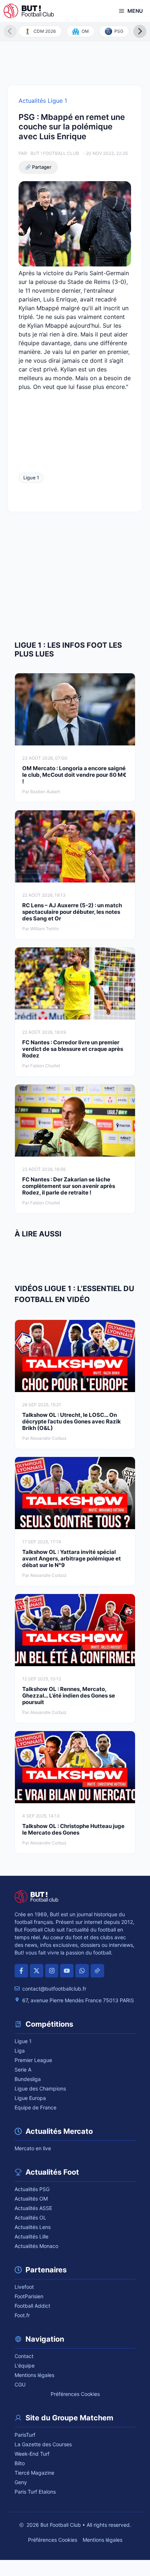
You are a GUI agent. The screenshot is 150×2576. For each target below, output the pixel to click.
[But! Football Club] (29, 11)
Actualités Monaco (36, 2246)
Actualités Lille (31, 2236)
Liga (20, 2051)
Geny (21, 2482)
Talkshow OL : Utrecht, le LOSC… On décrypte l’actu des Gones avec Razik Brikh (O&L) (72, 1421)
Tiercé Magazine (34, 2473)
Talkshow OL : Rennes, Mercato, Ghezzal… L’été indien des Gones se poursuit (69, 1696)
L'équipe (25, 2365)
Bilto (20, 2463)
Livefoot (24, 2287)
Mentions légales (34, 2375)
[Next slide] (140, 31)
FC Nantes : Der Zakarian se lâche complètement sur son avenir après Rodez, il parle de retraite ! (69, 1186)
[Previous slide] (10, 31)
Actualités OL (30, 2218)
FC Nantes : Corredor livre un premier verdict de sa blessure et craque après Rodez (73, 1049)
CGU (20, 2384)
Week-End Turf (32, 2454)
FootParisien (29, 2296)
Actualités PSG (32, 2189)
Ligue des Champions (40, 2088)
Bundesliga (28, 2079)
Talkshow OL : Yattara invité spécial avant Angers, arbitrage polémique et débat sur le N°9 (72, 1558)
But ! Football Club (55, 153)
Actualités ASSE (33, 2208)
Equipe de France (35, 2107)
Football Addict (32, 2306)
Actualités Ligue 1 (43, 101)
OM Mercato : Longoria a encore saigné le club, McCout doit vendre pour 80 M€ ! (74, 775)
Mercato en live (33, 2148)
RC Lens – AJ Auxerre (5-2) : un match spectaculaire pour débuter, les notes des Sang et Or (72, 912)
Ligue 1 (31, 478)
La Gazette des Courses (43, 2444)
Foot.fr (22, 2315)
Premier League (33, 2060)
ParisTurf (25, 2435)
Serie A (23, 2070)
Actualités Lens (33, 2227)
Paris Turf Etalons (35, 2492)
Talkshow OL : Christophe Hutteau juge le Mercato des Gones (73, 1829)
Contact (24, 2356)
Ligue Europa (30, 2098)
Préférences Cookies (75, 2394)
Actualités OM (31, 2199)
